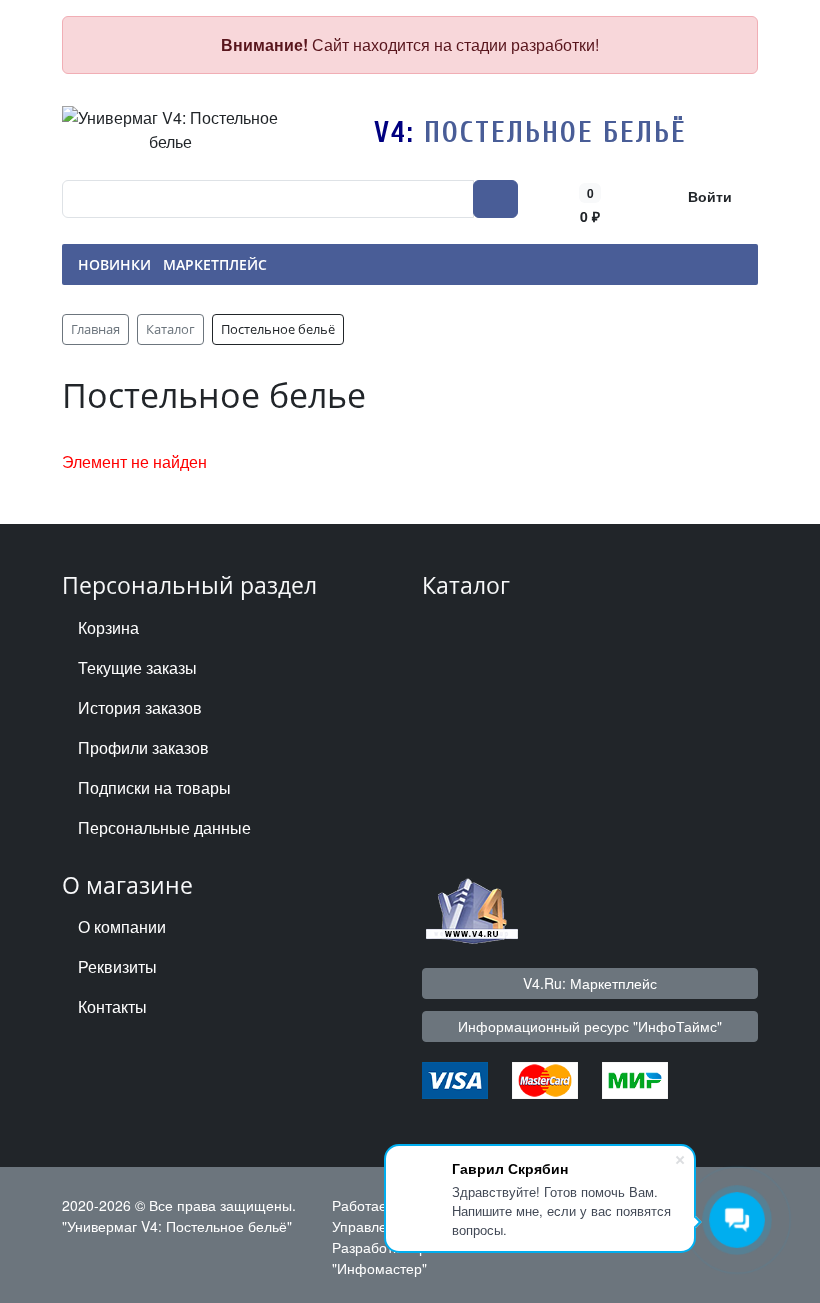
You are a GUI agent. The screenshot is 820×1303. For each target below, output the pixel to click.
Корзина (108, 627)
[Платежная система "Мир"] (635, 1077)
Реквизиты (117, 966)
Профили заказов (143, 747)
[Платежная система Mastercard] (545, 1077)
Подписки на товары (154, 787)
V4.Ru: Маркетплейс (590, 983)
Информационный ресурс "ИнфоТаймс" (590, 1026)
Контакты (112, 1006)
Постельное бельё (555, 132)
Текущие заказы (137, 667)
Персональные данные (164, 827)
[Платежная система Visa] (455, 1077)
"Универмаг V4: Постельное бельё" (177, 1226)
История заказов (140, 707)
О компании (122, 926)
